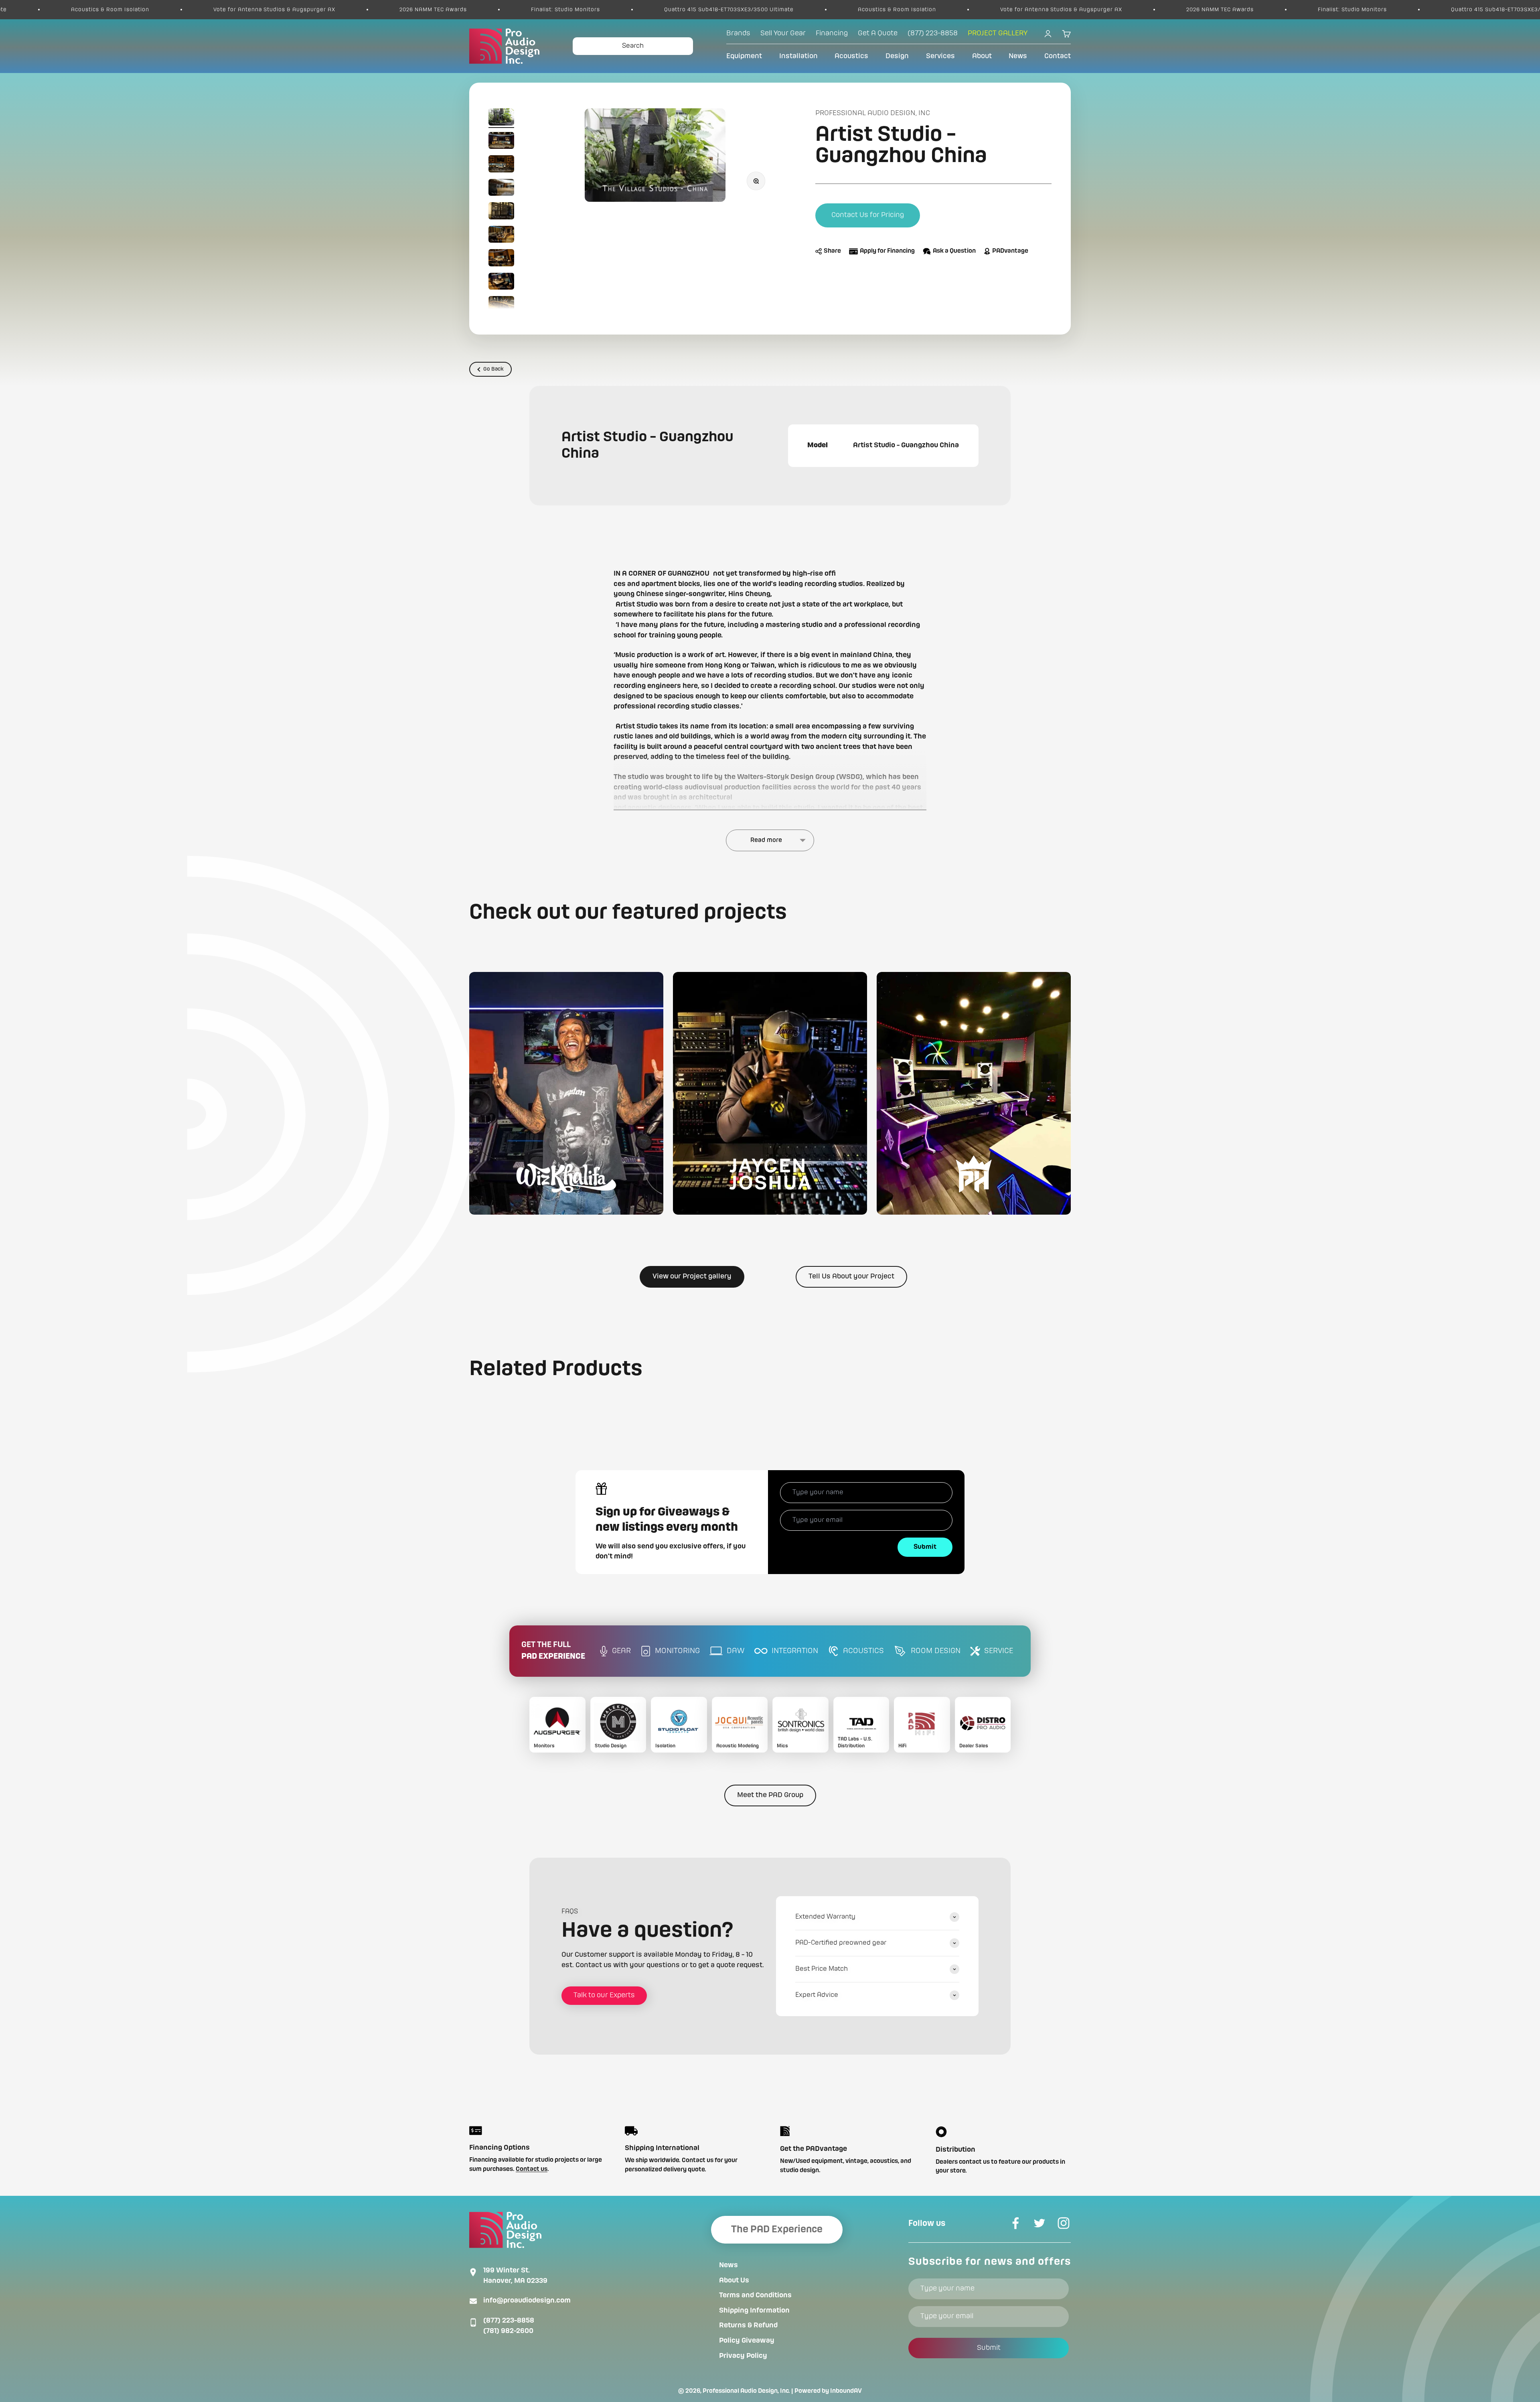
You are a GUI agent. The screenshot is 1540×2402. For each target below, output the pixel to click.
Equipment (744, 56)
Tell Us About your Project (851, 1276)
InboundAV (846, 2391)
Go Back (493, 369)
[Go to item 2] (501, 142)
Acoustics (851, 56)
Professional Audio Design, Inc (873, 113)
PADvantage (1010, 252)
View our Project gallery (692, 1276)
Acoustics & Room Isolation (439, 10)
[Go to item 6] (501, 236)
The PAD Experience (777, 2230)
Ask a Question (954, 252)
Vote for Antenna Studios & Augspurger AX (604, 10)
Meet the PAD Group (770, 1795)
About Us (734, 2280)
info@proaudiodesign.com (527, 2301)
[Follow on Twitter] (1039, 2223)
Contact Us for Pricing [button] (868, 215)
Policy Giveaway (747, 2341)
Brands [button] (738, 33)
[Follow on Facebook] (1015, 2223)
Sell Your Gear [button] (783, 33)
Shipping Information (754, 2311)
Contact (1058, 56)
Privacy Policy (743, 2356)
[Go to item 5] (501, 212)
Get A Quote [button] (878, 33)
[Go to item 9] (501, 306)
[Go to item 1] (501, 118)
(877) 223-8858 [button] (933, 33)
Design (897, 56)
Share (832, 252)
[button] (566, 1093)
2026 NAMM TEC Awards (762, 10)
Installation (798, 56)
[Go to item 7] (501, 259)
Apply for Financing (887, 252)
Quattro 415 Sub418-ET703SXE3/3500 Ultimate (271, 10)
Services (940, 56)
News (1018, 56)
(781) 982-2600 (508, 2331)
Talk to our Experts (604, 1995)
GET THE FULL (553, 1651)
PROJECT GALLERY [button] (998, 33)
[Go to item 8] (501, 283)
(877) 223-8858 (509, 2321)
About (982, 56)
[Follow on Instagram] (1064, 2223)
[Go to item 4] (501, 189)
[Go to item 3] (501, 165)
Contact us (532, 2169)
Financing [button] (832, 33)
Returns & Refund (748, 2325)
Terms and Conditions (755, 2295)
